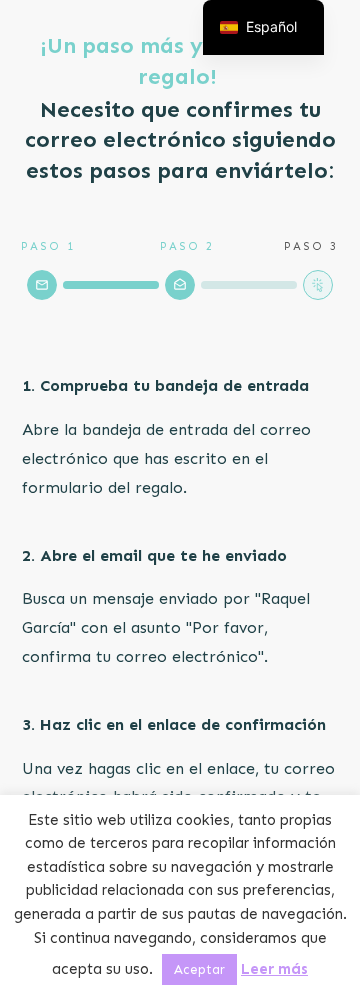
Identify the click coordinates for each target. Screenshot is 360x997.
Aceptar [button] (199, 969)
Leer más (274, 969)
